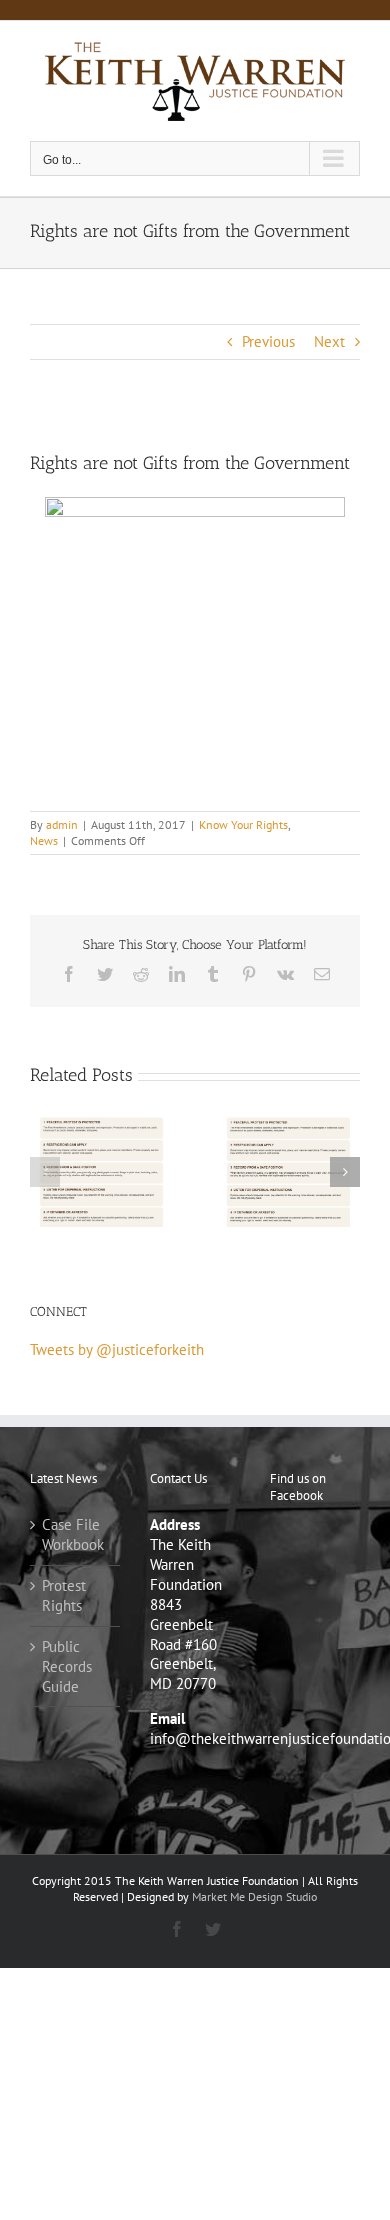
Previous (268, 341)
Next (329, 341)
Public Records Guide (67, 1666)
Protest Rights (64, 1595)
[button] (45, 1172)
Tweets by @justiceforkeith (117, 1349)
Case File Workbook (73, 1534)
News (44, 840)
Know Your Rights (243, 824)
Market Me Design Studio (254, 1896)
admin (62, 824)
